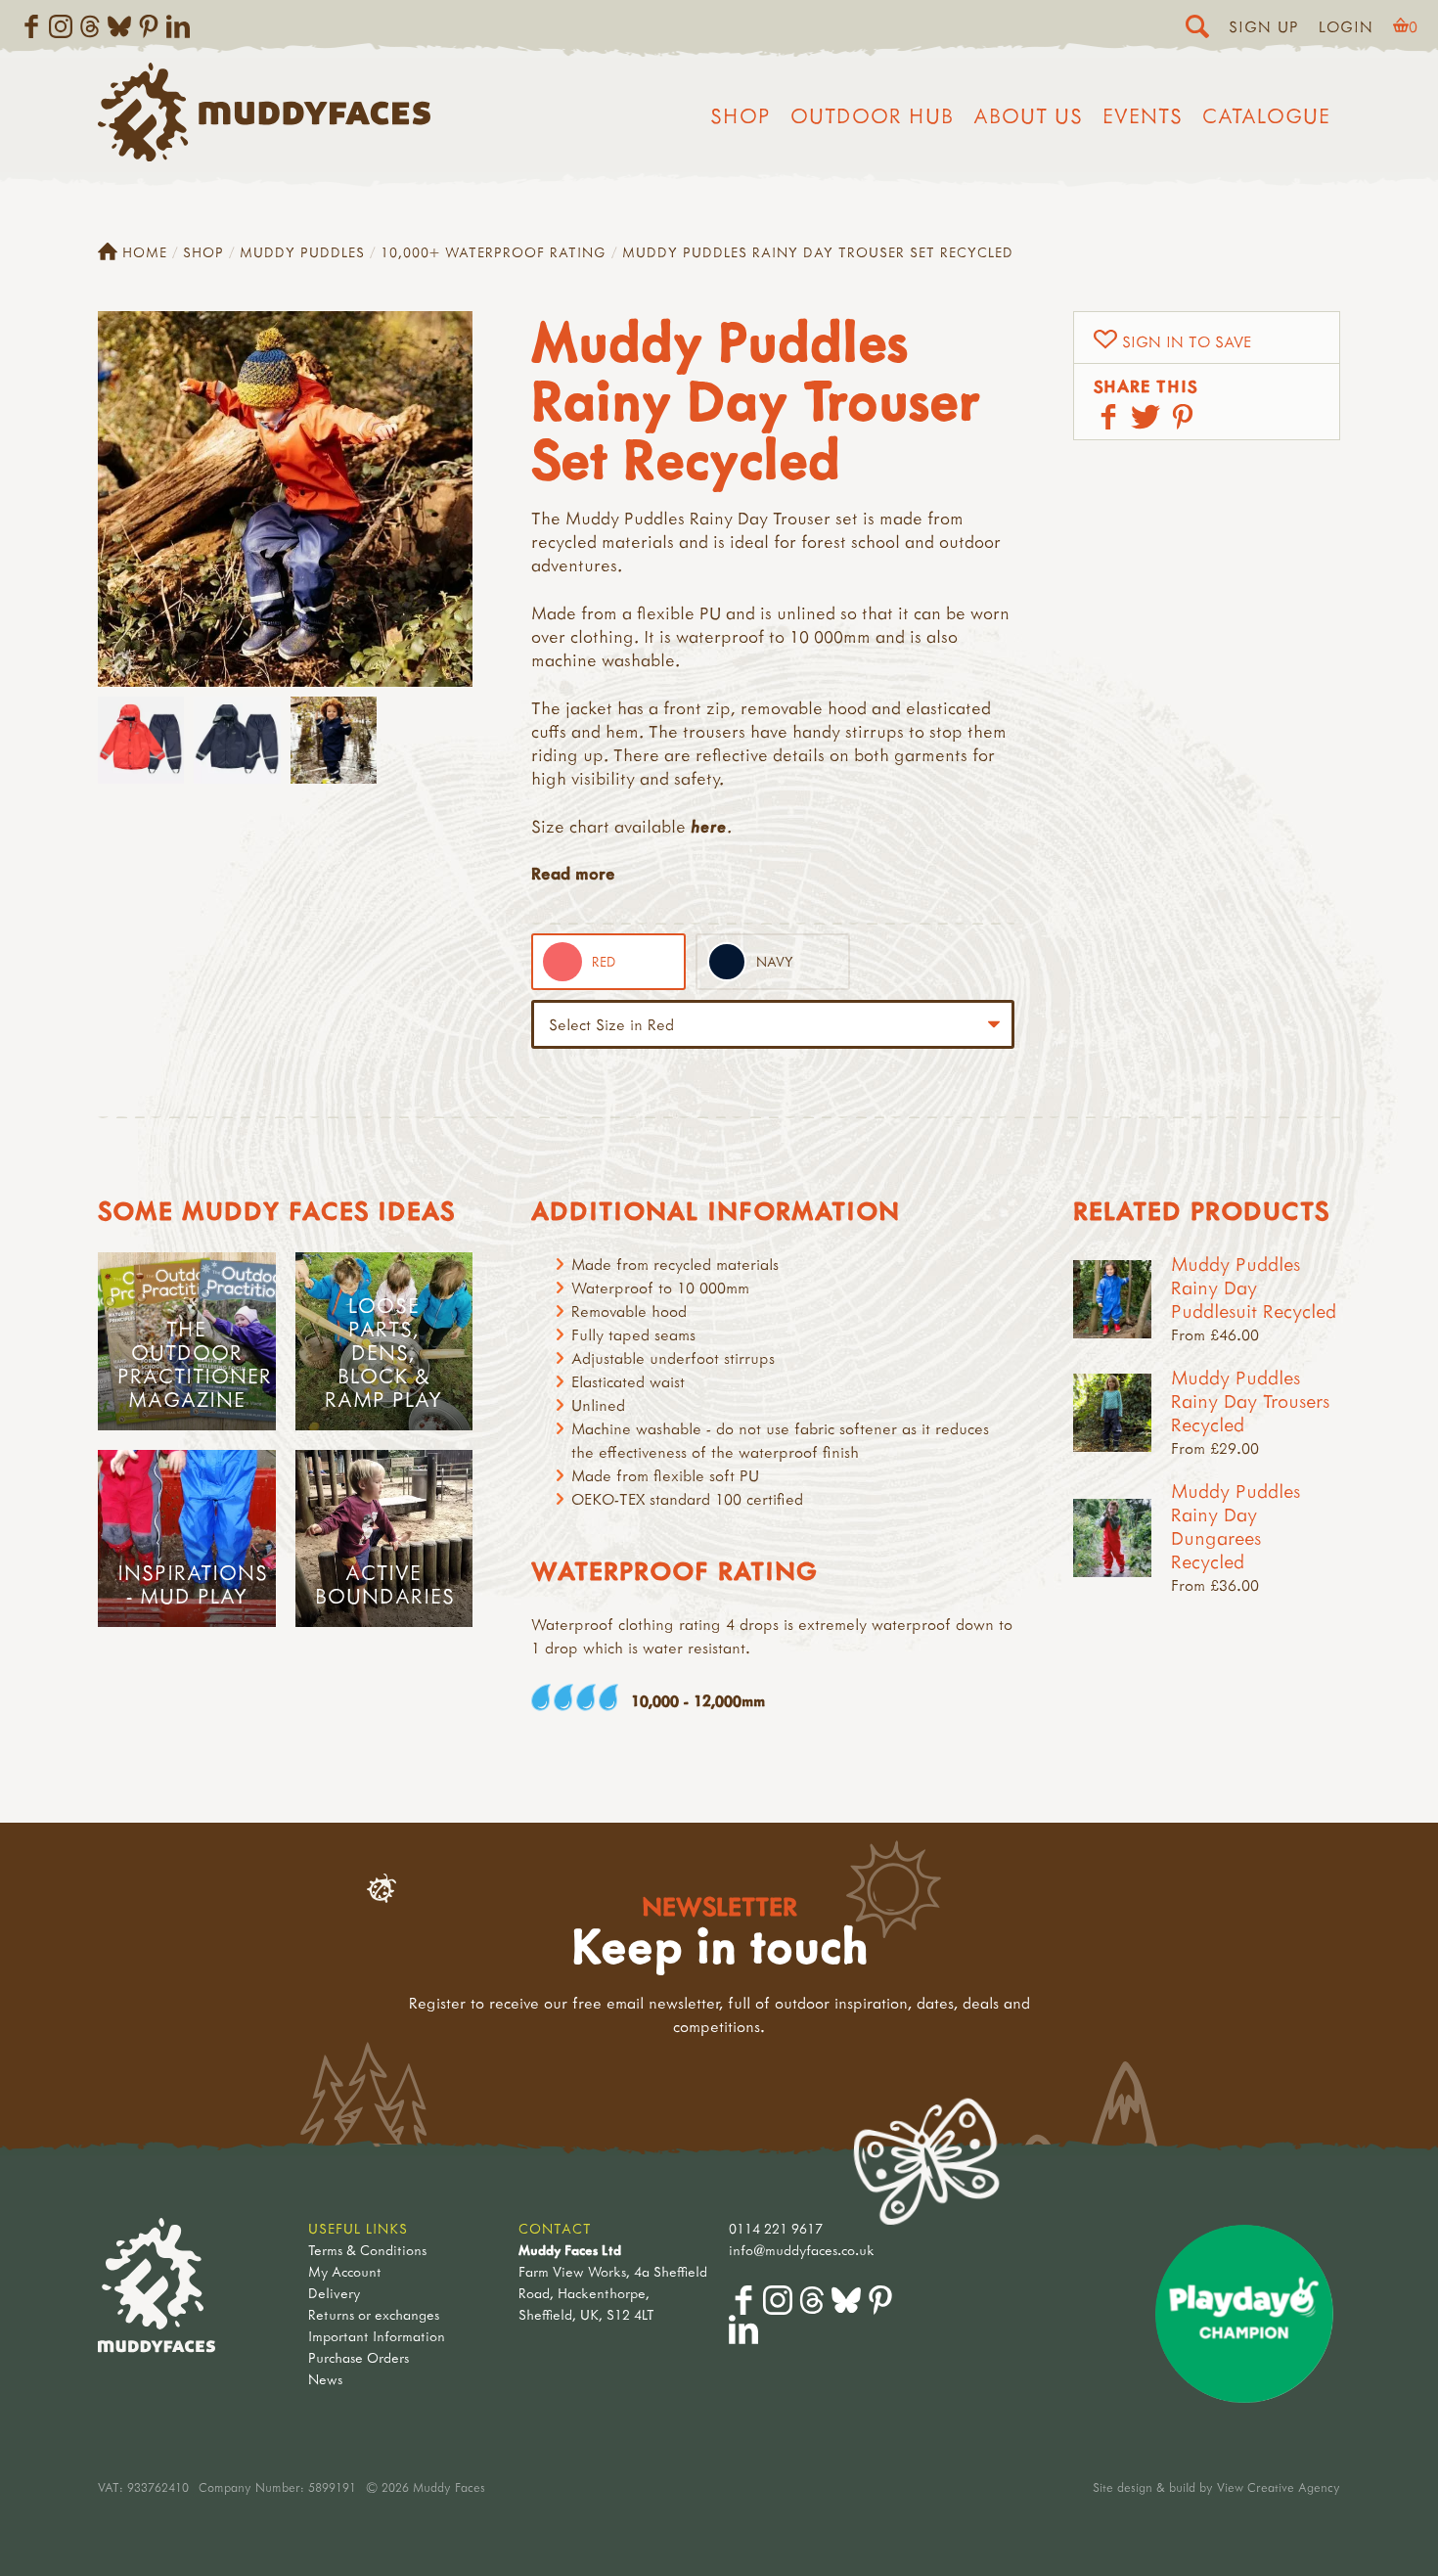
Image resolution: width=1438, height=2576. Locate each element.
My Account (345, 2271)
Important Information (377, 2336)
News (325, 2379)
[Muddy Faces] (264, 156)
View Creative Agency (1279, 2487)
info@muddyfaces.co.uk (802, 2250)
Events (1143, 115)
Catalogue (1266, 115)
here (709, 826)
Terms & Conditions (367, 2250)
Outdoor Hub (872, 115)
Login (1346, 26)
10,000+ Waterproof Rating (494, 252)
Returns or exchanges (374, 2314)
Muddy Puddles (302, 252)
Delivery (334, 2293)
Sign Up (1264, 26)
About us (1028, 115)
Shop (741, 115)
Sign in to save (1187, 341)
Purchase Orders (359, 2357)
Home (145, 252)
